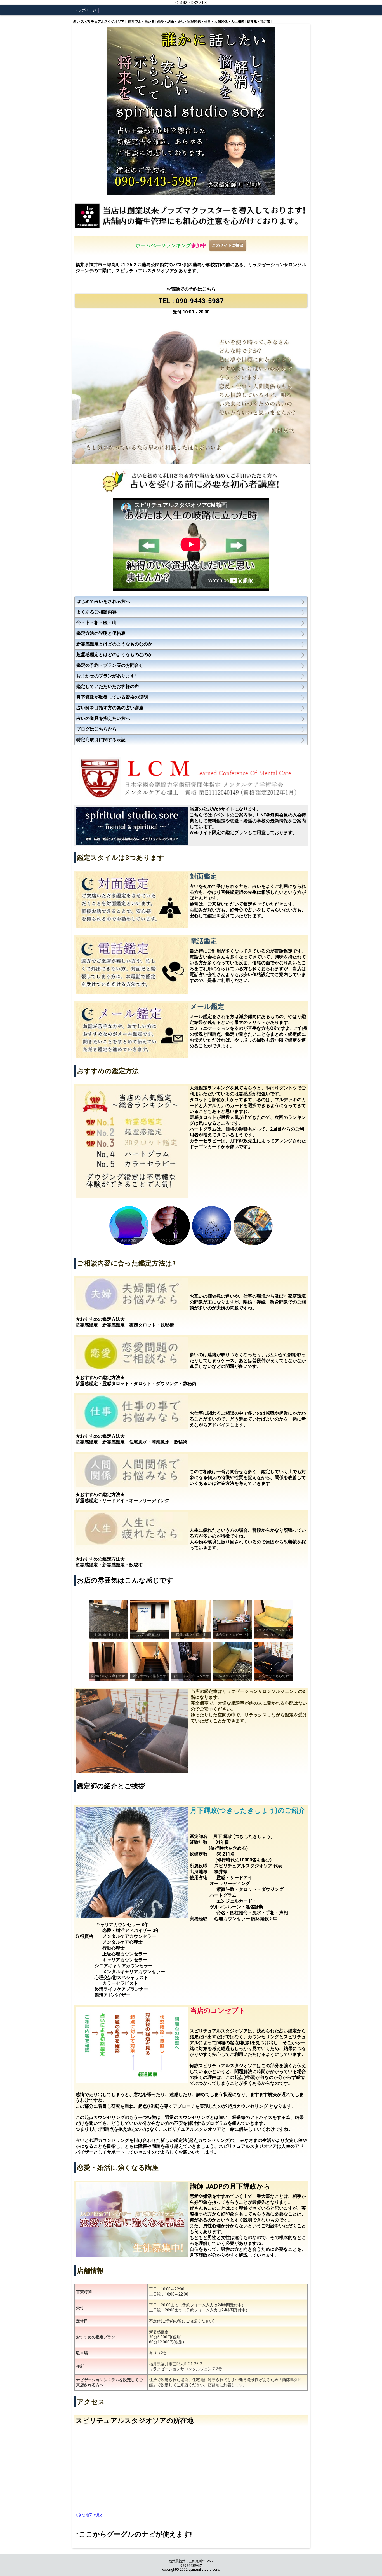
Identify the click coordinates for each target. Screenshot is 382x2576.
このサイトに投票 (228, 245)
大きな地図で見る (89, 2515)
